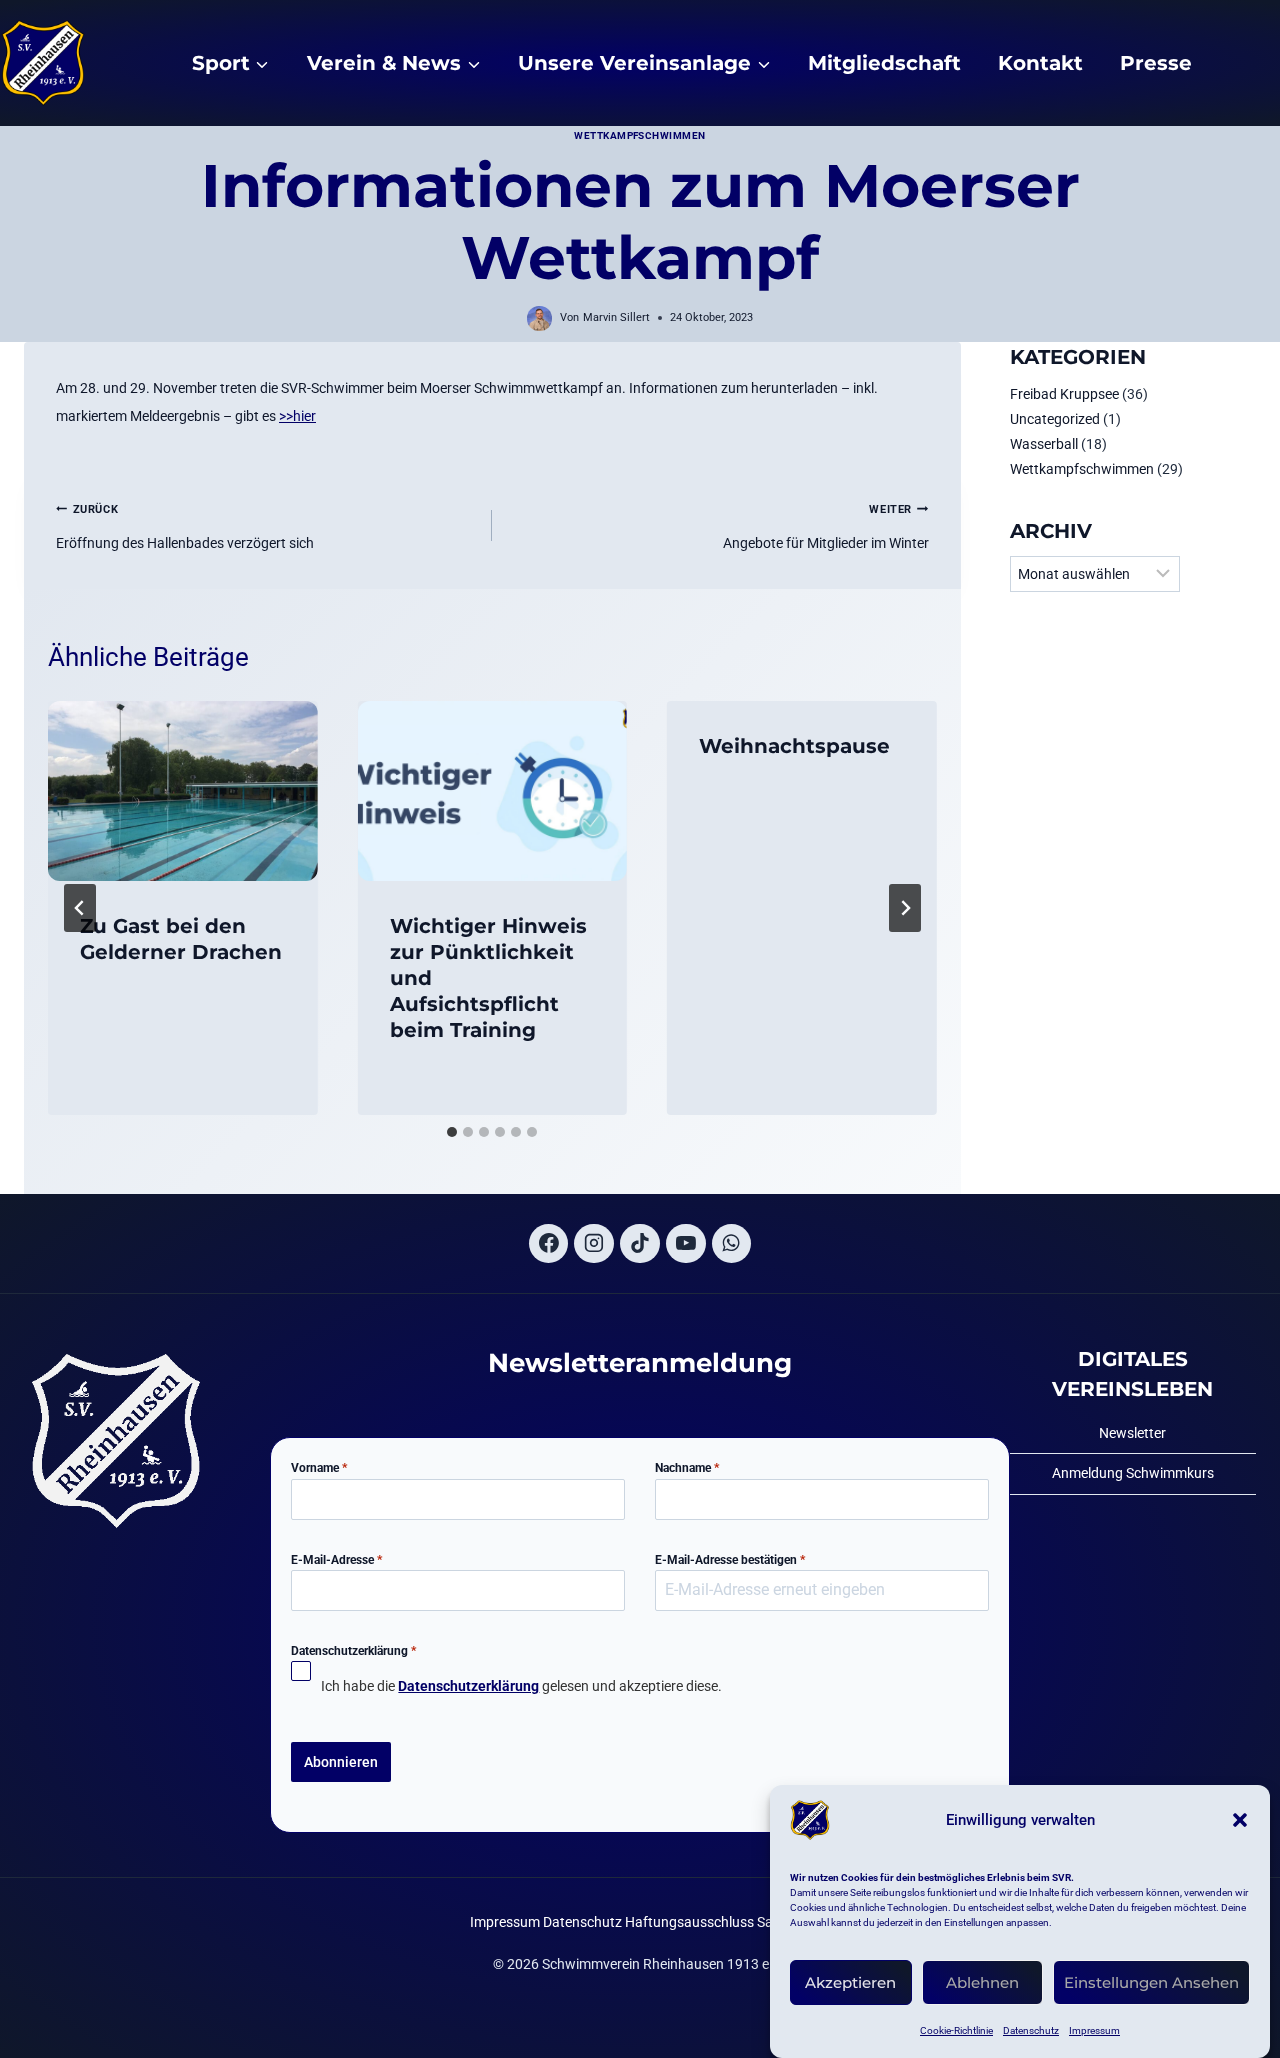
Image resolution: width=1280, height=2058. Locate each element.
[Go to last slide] (80, 908)
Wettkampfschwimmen (640, 135)
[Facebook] (549, 1244)
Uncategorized (1055, 419)
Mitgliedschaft (884, 63)
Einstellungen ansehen (1151, 1982)
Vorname (319, 1468)
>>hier (297, 416)
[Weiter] (905, 908)
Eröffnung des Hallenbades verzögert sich (185, 527)
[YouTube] (686, 1244)
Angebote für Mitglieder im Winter (825, 527)
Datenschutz (1031, 2030)
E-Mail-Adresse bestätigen (730, 1560)
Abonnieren (341, 1762)
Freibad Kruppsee (1064, 394)
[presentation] (183, 791)
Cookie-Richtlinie (956, 2030)
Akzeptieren (850, 1982)
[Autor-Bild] (539, 318)
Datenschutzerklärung (353, 1651)
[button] (1240, 1820)
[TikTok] (640, 1244)
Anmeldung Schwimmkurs (1133, 1473)
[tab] (452, 1132)
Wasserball (1044, 444)
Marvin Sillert (616, 317)
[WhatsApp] (732, 1244)
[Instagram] (594, 1244)
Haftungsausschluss (689, 1922)
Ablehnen (982, 1982)
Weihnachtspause (794, 746)
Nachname (687, 1468)
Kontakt (1040, 63)
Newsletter (1132, 1433)
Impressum (1094, 2030)
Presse (1156, 63)
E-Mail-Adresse (336, 1560)
